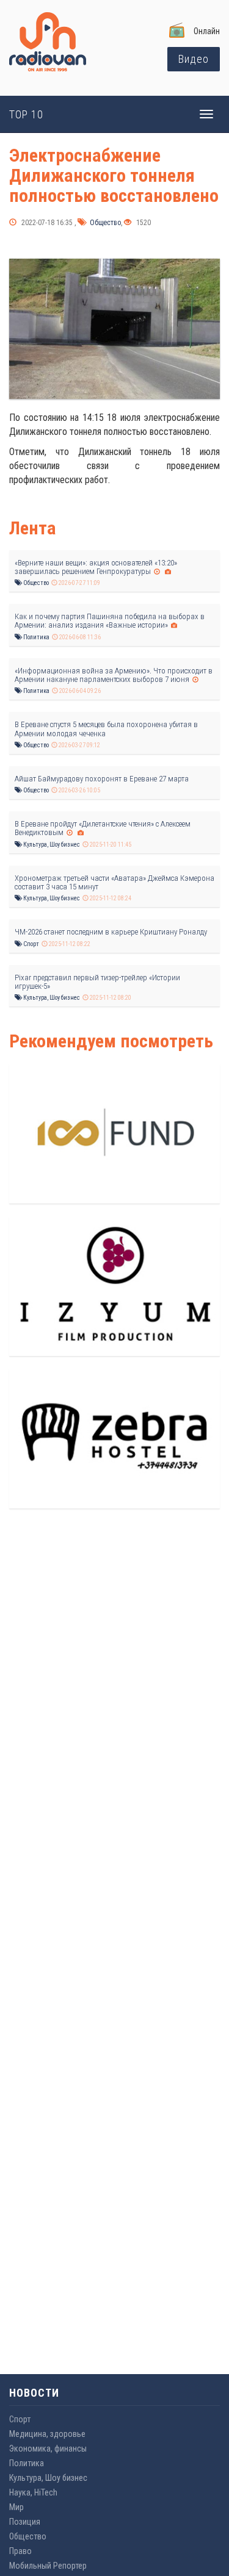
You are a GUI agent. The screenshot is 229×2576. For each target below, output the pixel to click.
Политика (36, 637)
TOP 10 (26, 114)
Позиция (25, 2522)
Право (20, 2551)
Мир (16, 2507)
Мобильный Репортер (48, 2566)
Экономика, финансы (48, 2449)
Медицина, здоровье (47, 2434)
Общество (104, 223)
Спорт (31, 944)
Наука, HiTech (33, 2492)
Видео (194, 59)
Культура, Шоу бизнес (51, 845)
